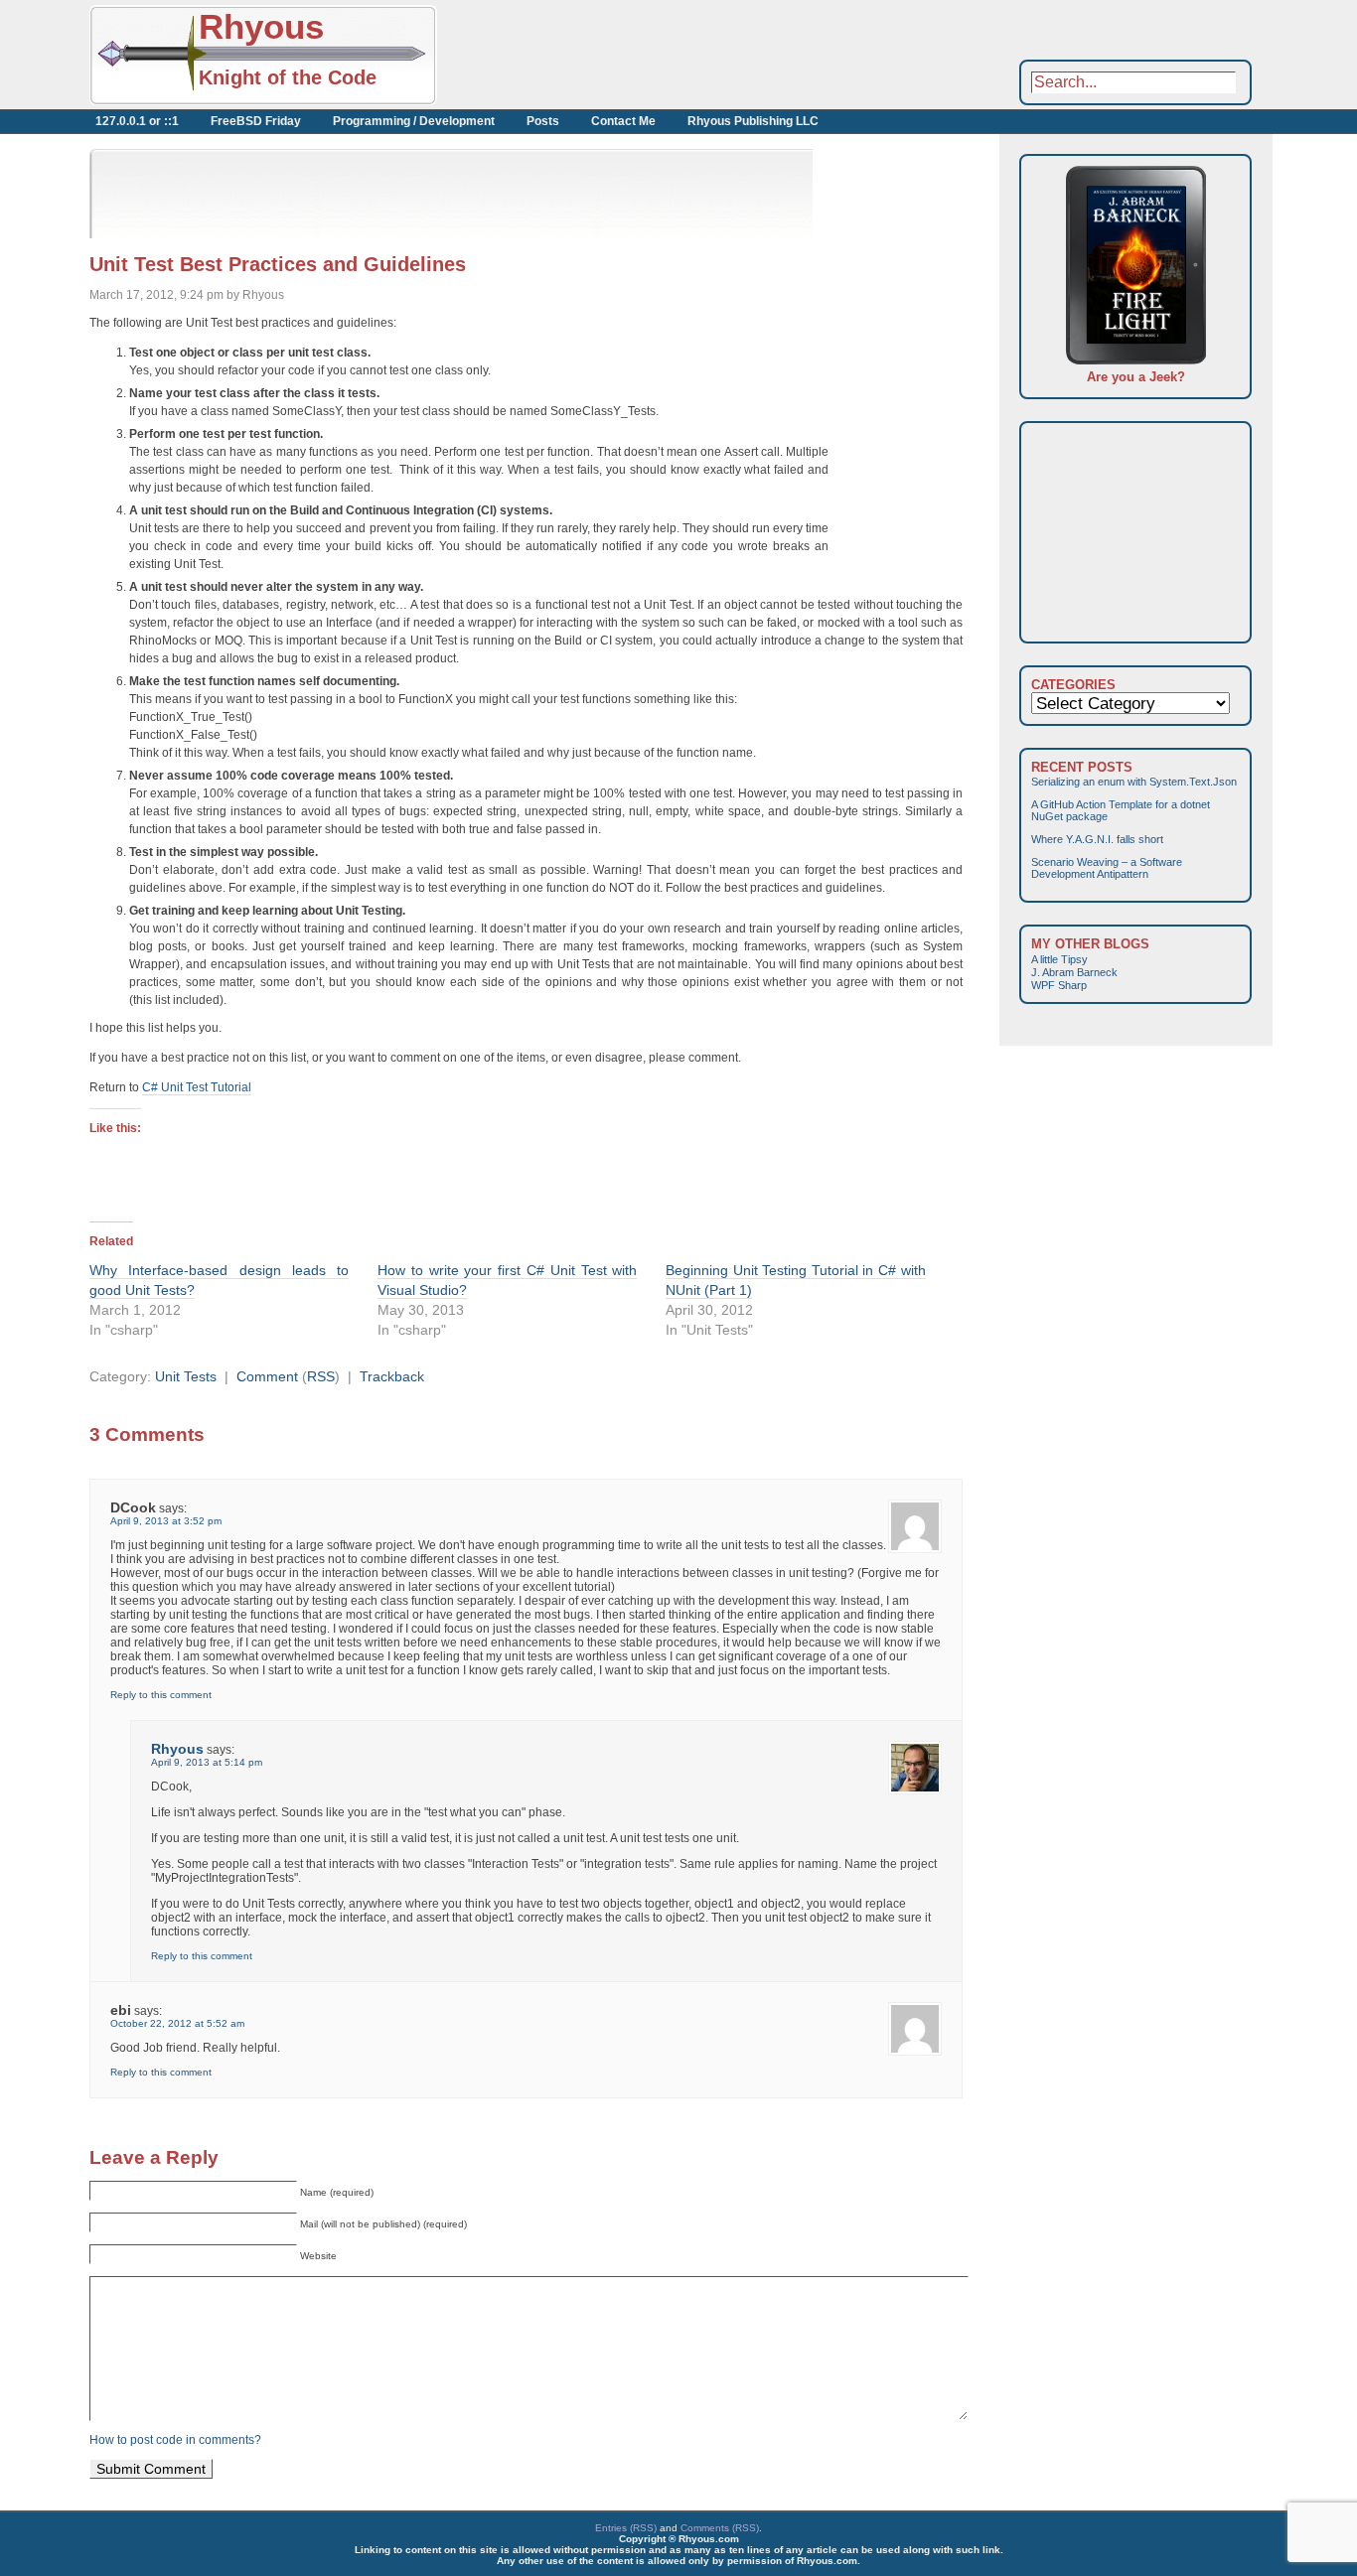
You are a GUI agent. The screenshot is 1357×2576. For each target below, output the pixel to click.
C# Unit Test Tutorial (197, 1087)
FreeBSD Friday (256, 121)
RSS (321, 1376)
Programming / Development (414, 121)
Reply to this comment (161, 1695)
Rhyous (261, 26)
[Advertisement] (656, 55)
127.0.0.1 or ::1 (137, 121)
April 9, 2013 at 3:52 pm (166, 1521)
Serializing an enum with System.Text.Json (1134, 782)
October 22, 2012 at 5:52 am (177, 2023)
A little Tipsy (1059, 959)
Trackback (392, 1376)
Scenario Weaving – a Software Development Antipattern (1107, 868)
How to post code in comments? (175, 2440)
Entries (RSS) (626, 2528)
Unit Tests (186, 1376)
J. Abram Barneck (1074, 972)
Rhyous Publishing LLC (753, 121)
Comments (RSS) (720, 2528)
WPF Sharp (1059, 985)
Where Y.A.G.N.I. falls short (1097, 839)
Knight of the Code (288, 77)
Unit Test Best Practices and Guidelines (278, 264)
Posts (543, 121)
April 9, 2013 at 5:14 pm (207, 1762)
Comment (267, 1376)
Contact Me (623, 121)
